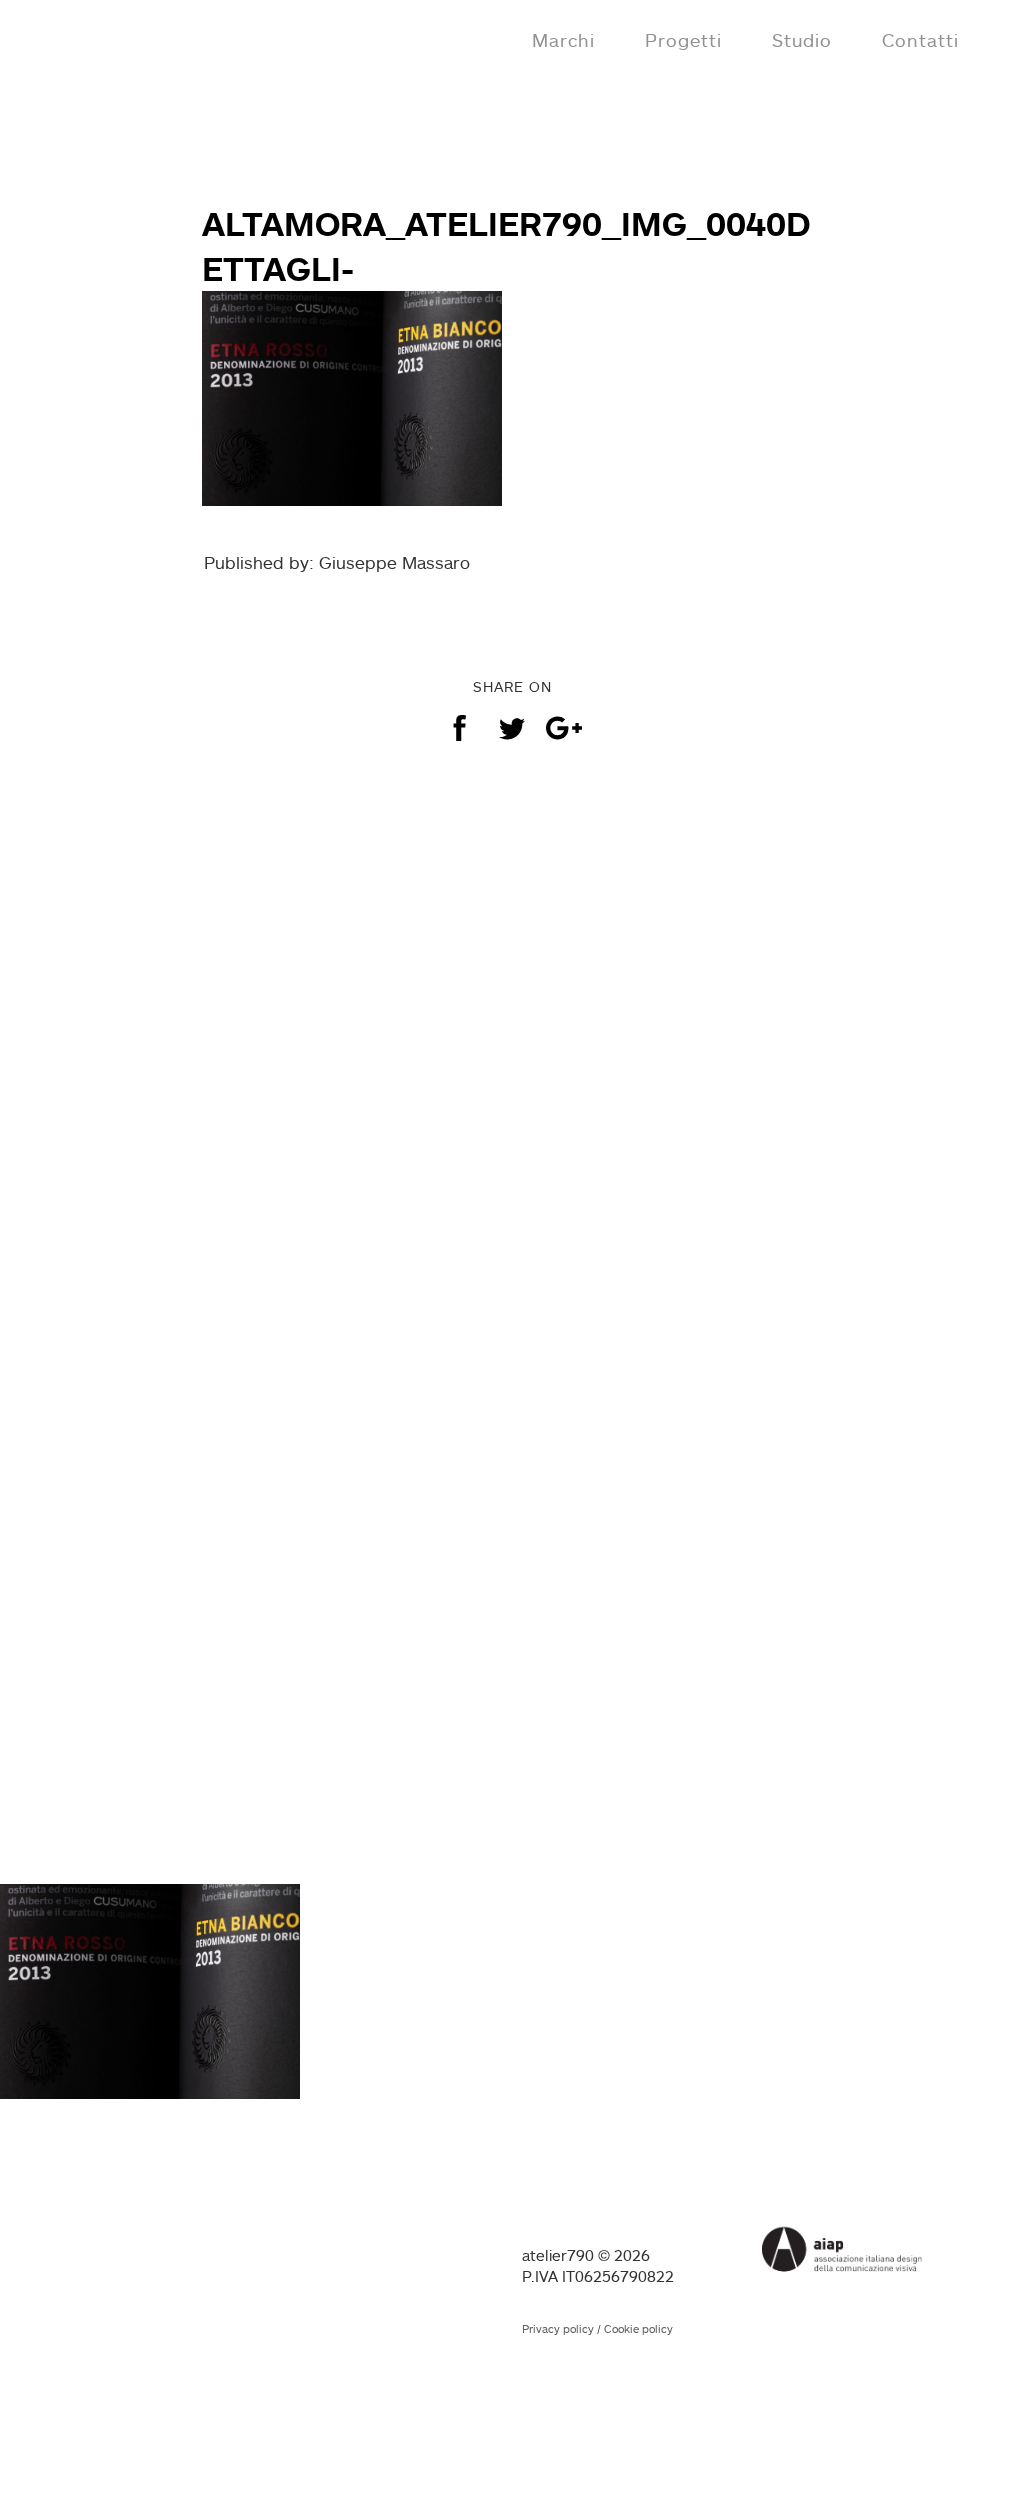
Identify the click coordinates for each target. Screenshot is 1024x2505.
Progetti (683, 40)
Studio (802, 40)
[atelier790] (102, 38)
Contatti (920, 40)
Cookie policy (638, 2329)
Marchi (563, 40)
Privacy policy (558, 2329)
